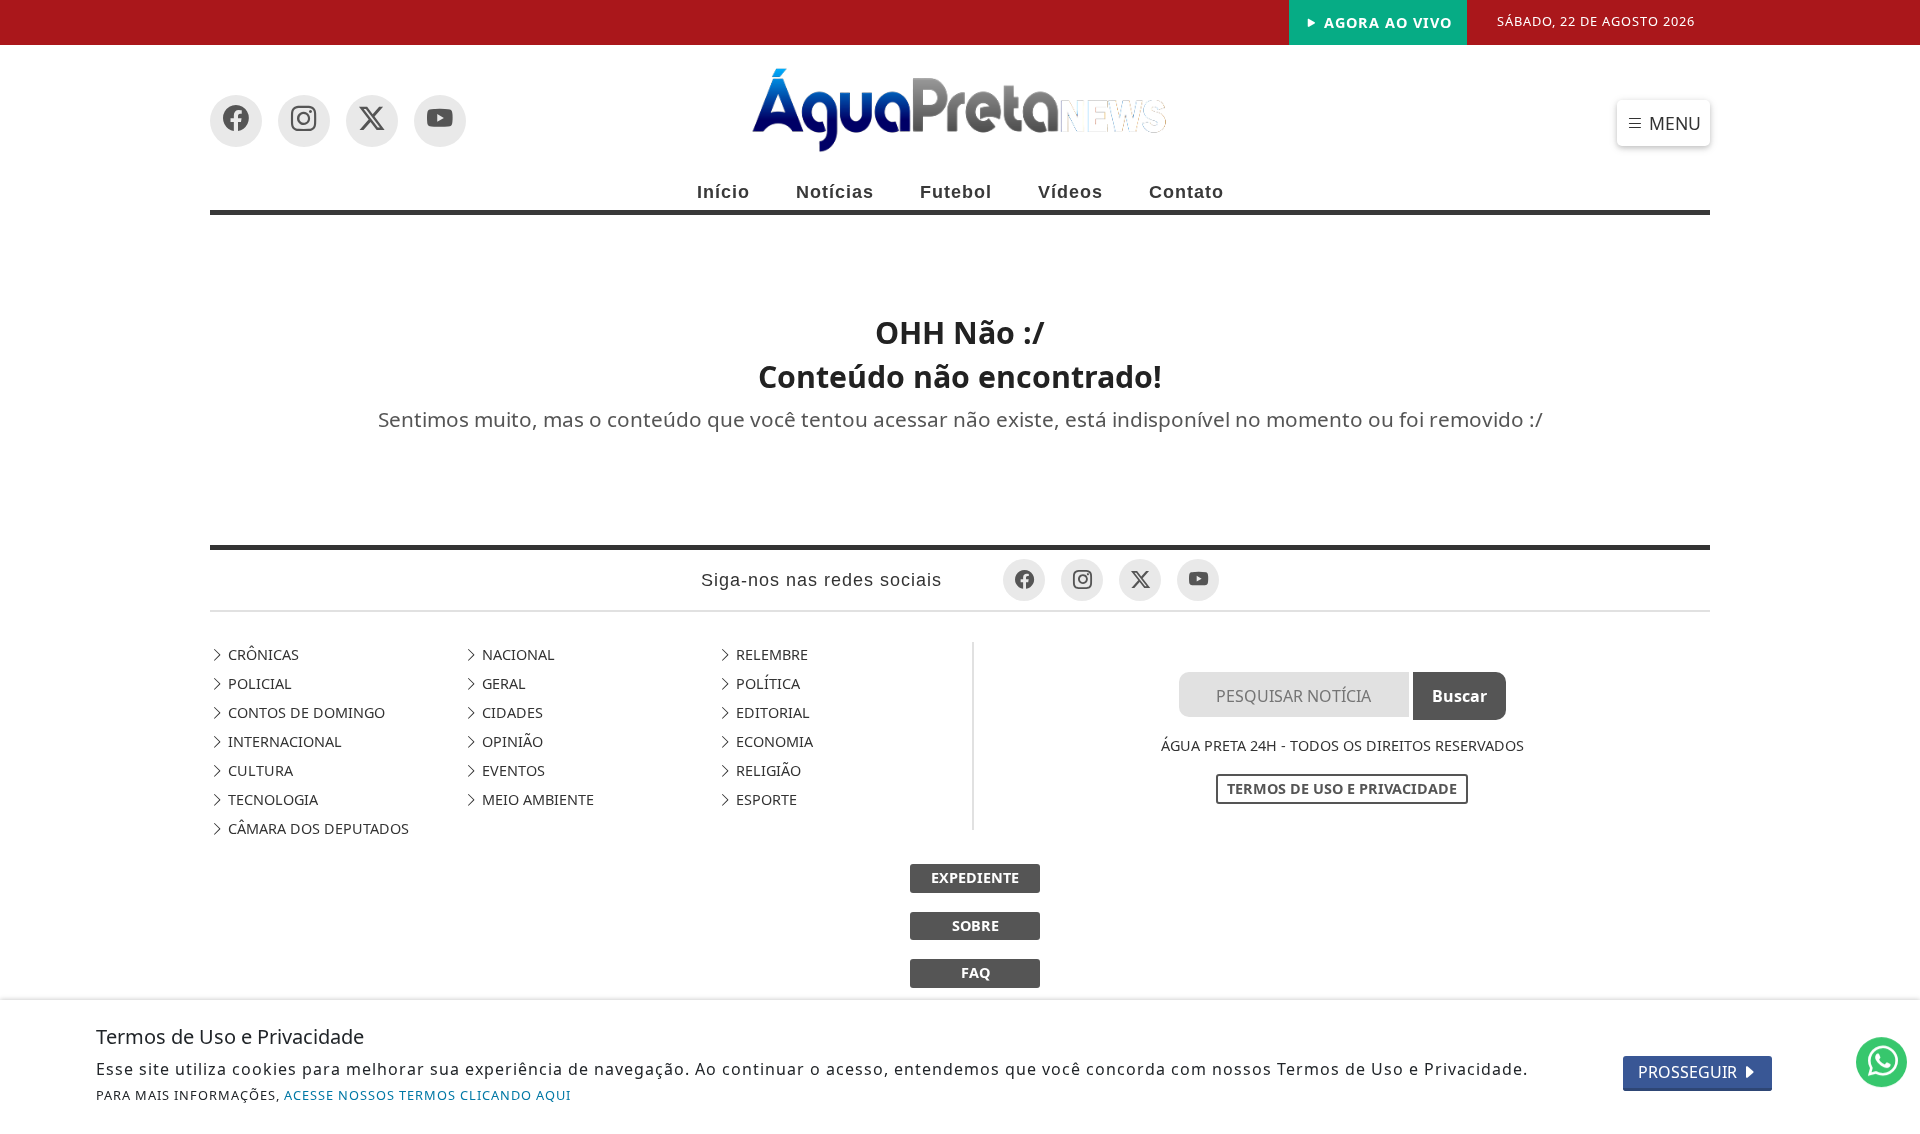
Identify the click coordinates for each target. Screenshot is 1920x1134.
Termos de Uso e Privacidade (1342, 788)
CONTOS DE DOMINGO (304, 712)
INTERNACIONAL (283, 741)
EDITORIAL (771, 712)
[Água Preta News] (960, 108)
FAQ (975, 972)
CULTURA (258, 770)
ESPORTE (764, 799)
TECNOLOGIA (271, 799)
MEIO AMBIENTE (536, 799)
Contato (1186, 192)
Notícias (835, 192)
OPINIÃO (510, 741)
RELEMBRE (770, 654)
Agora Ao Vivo (1385, 22)
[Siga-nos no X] (372, 121)
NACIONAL (516, 654)
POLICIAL (258, 683)
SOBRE (975, 925)
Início (723, 192)
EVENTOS (511, 770)
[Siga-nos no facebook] (236, 121)
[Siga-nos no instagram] (440, 121)
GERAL (502, 683)
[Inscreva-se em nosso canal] (304, 121)
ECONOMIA (772, 741)
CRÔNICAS (261, 654)
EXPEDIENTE (975, 877)
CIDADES (510, 712)
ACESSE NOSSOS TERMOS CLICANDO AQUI (427, 1095)
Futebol (956, 192)
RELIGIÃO (766, 770)
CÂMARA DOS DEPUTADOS (316, 828)
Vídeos (1070, 192)
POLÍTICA (766, 683)
